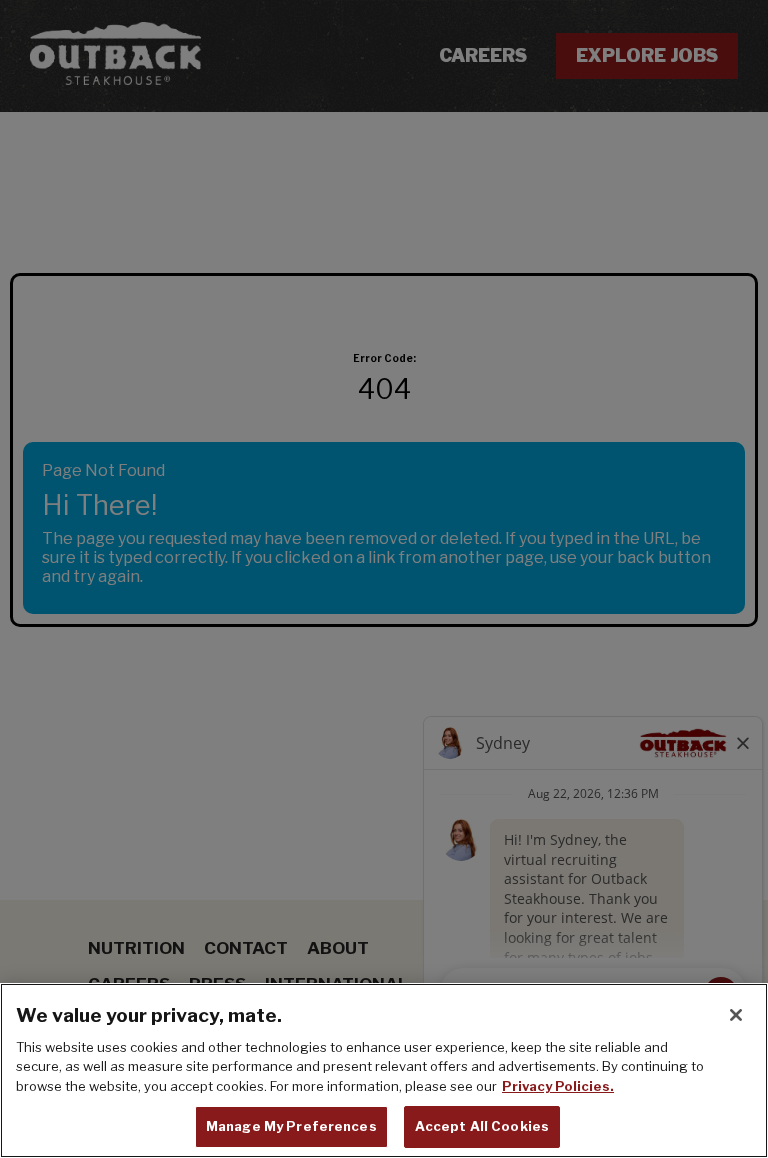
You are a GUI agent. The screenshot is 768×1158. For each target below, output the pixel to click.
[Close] (736, 1015)
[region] (384, 1070)
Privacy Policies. (558, 1086)
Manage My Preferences (291, 1126)
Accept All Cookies (482, 1126)
